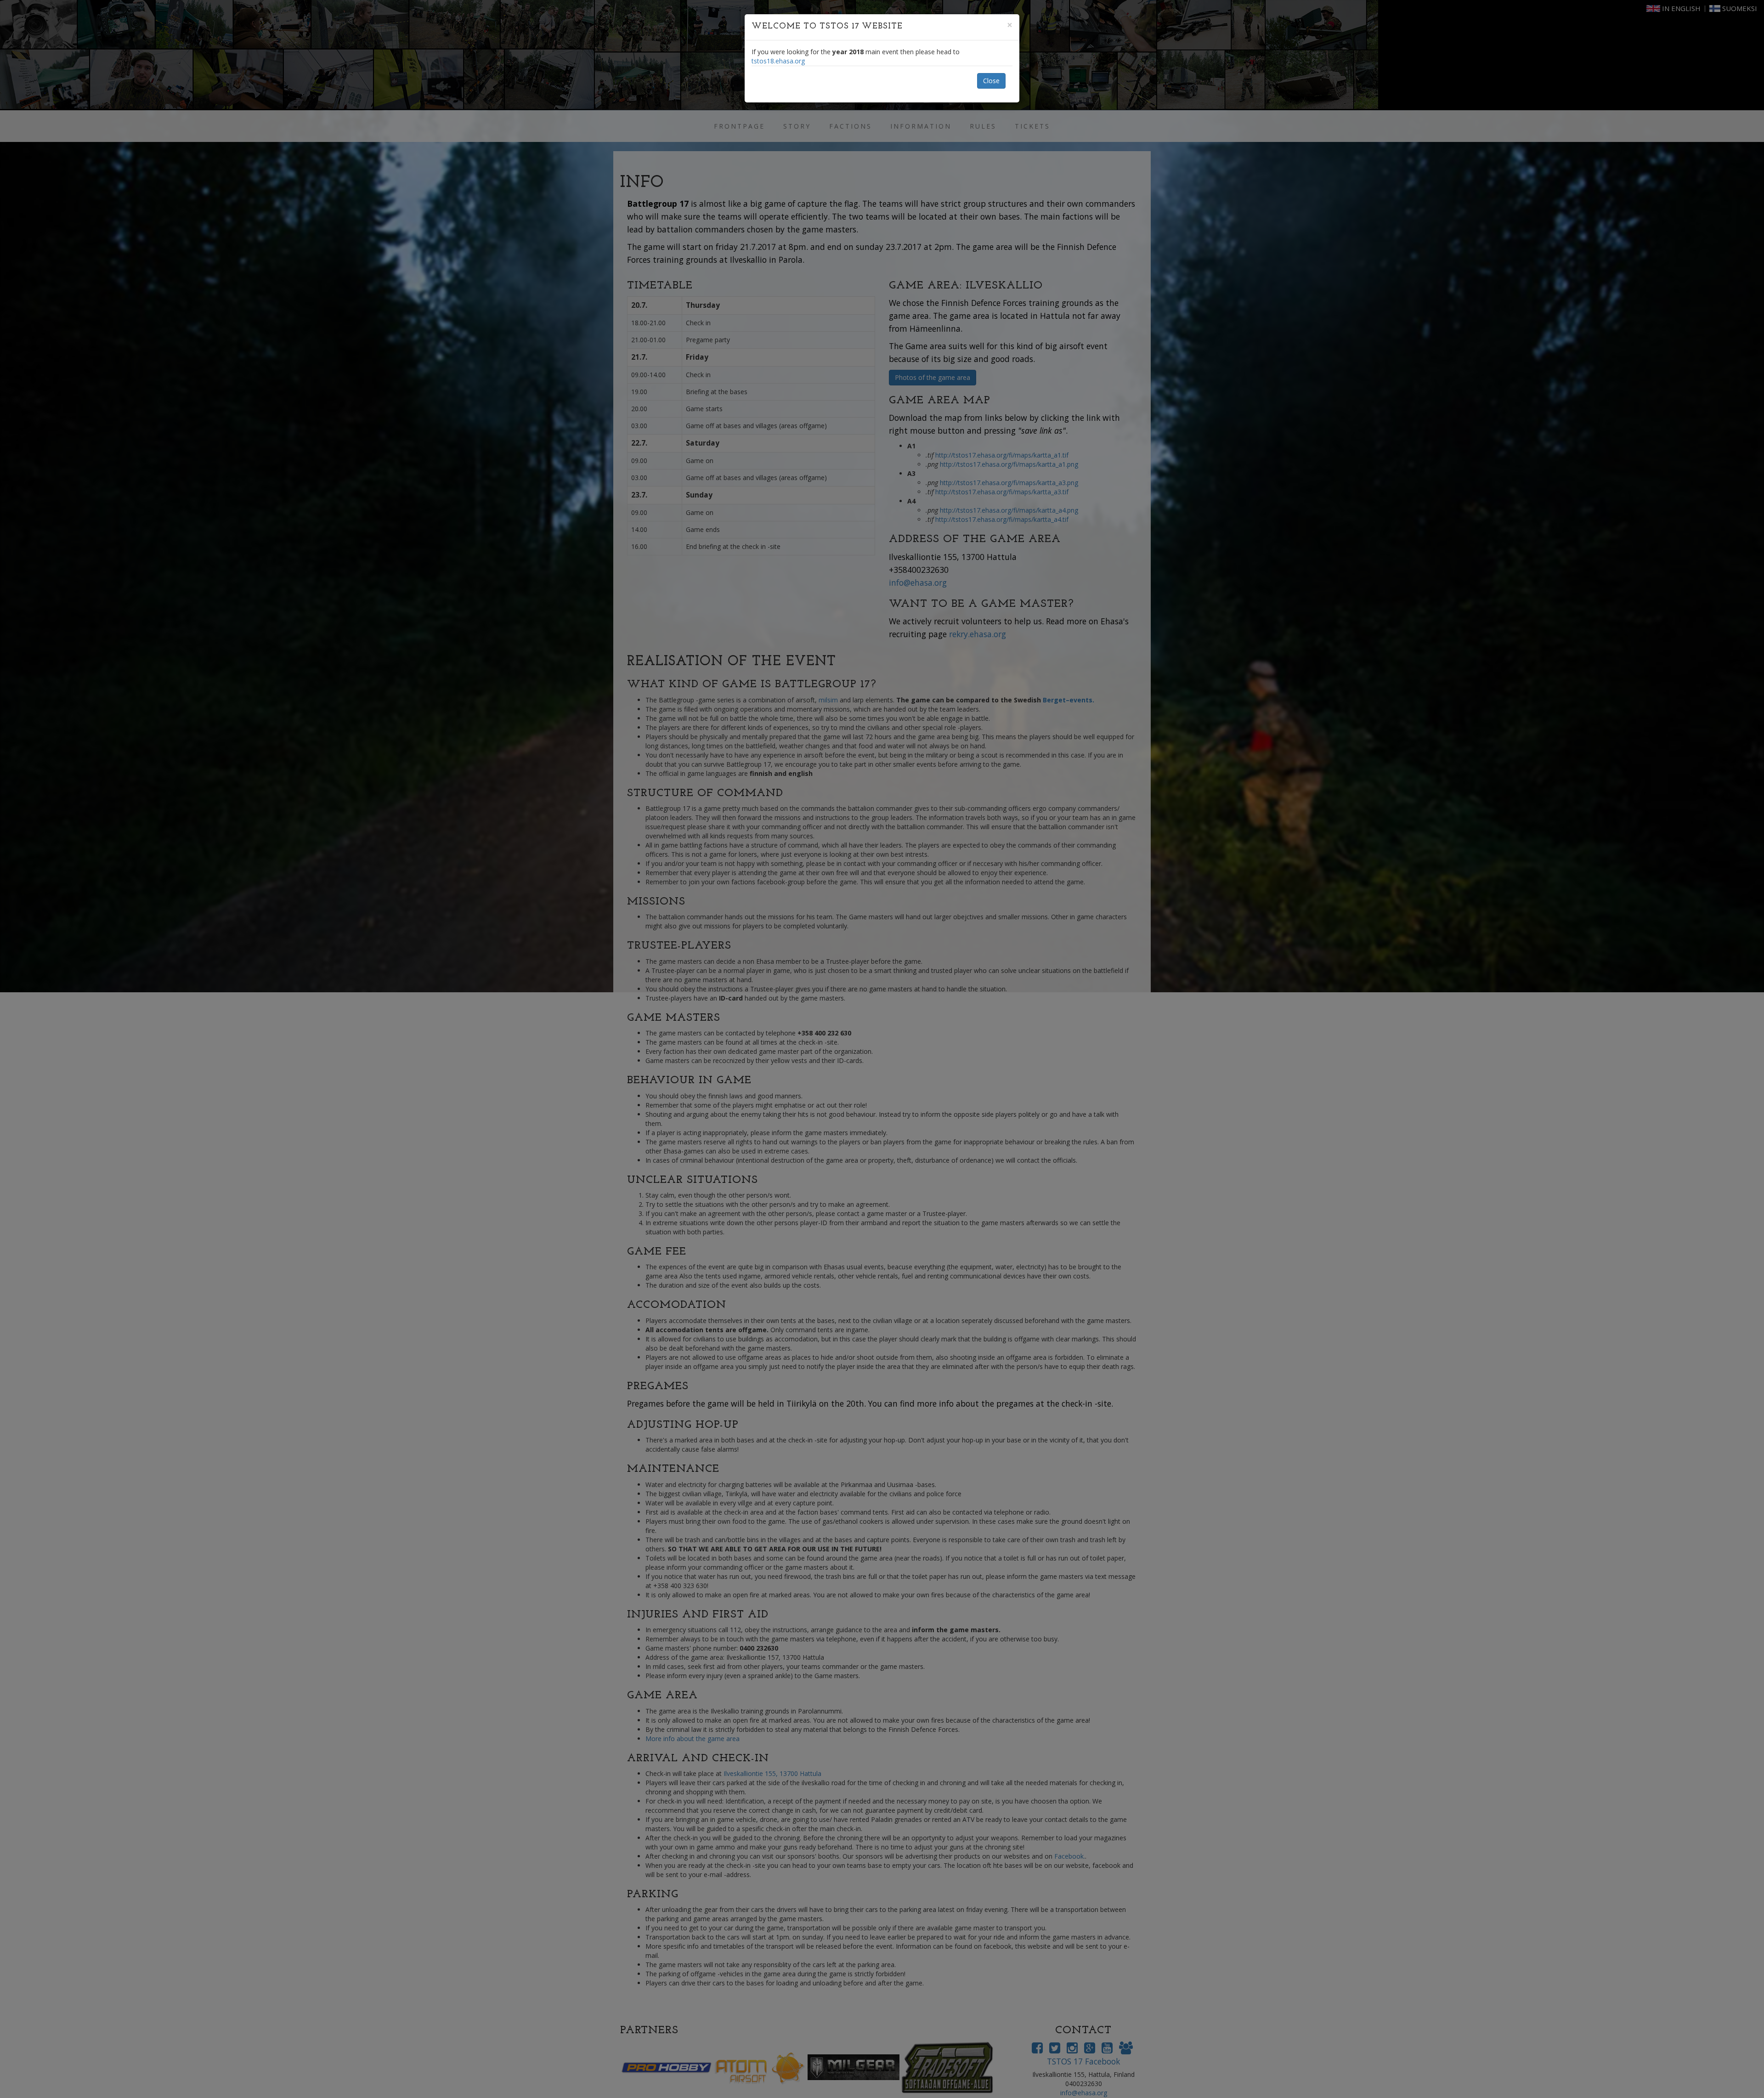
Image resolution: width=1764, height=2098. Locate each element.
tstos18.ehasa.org (778, 61)
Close (991, 81)
